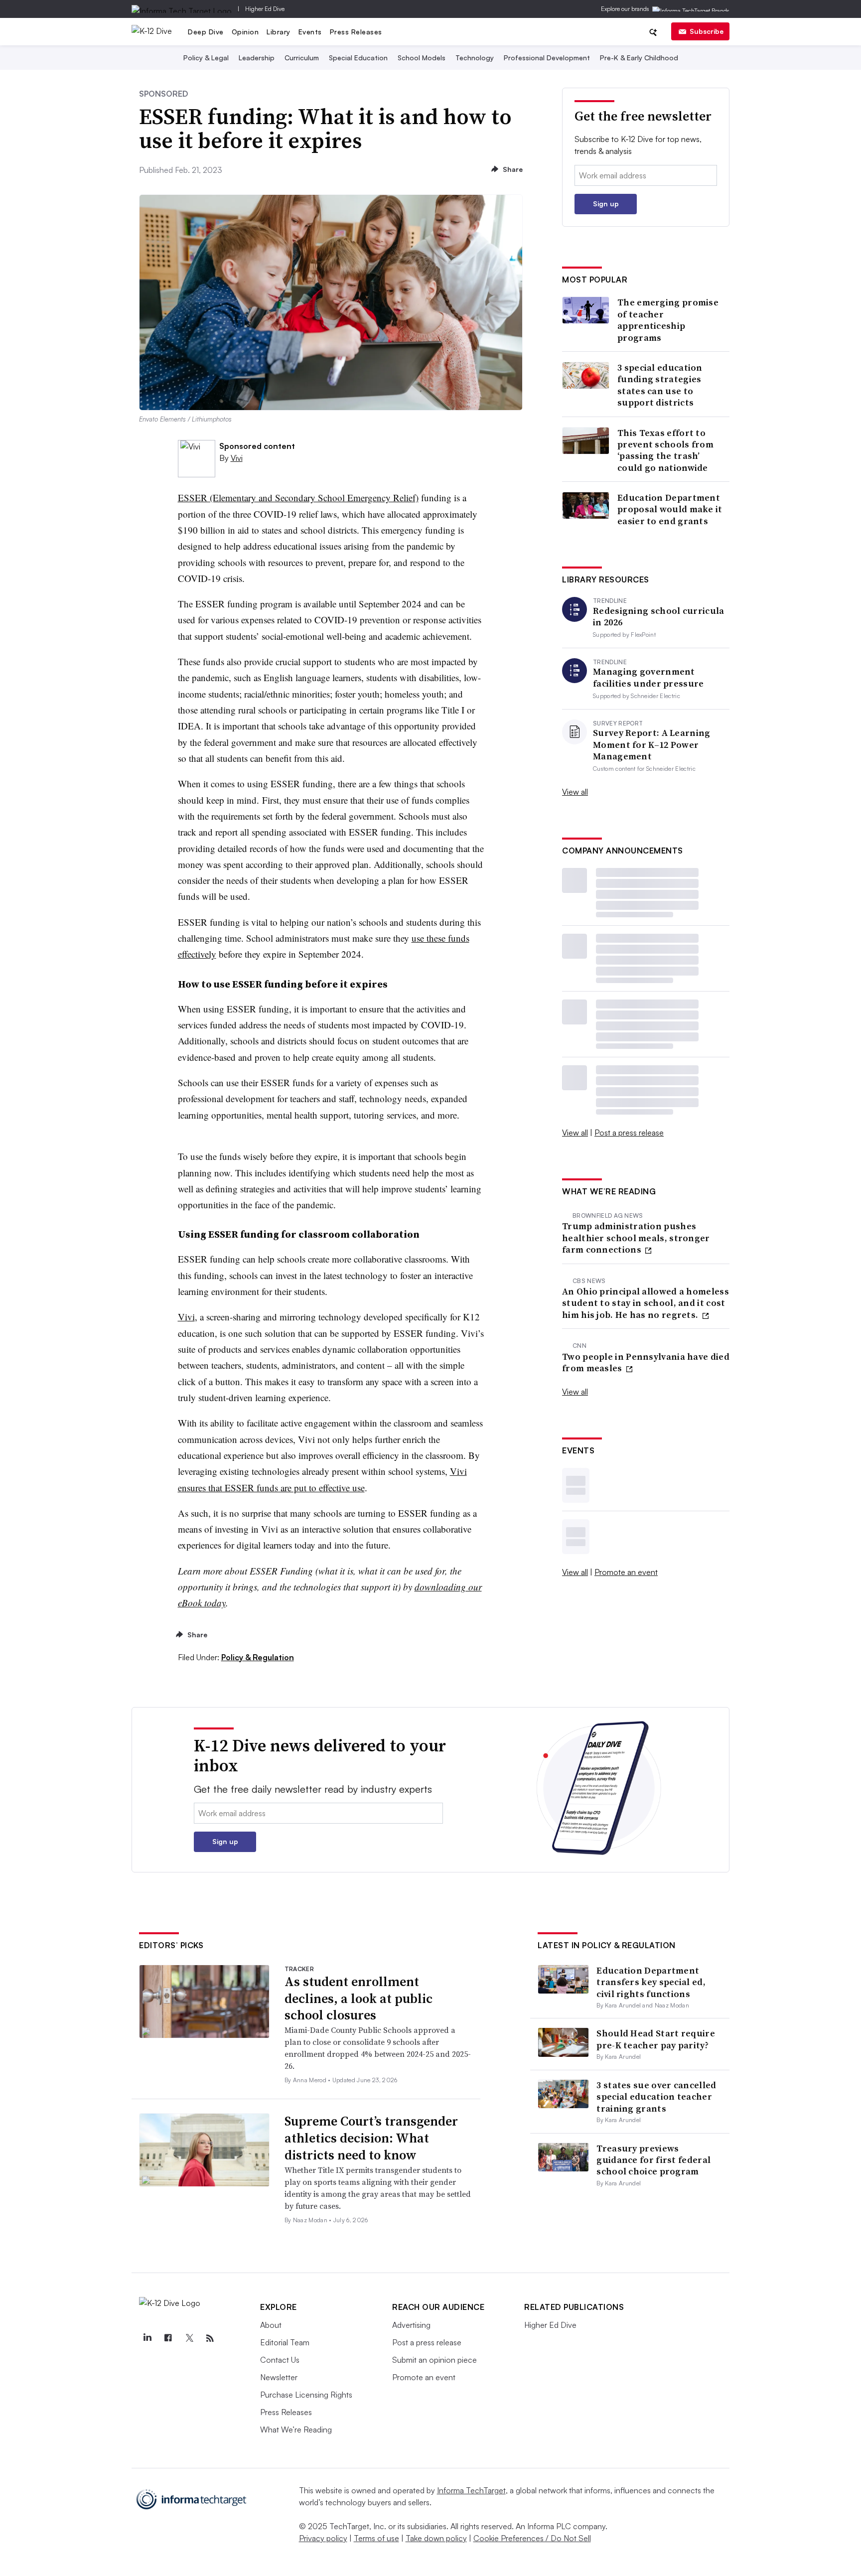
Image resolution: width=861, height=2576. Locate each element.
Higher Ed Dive (265, 9)
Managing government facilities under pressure (648, 677)
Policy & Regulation (258, 1657)
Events (310, 32)
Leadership (257, 58)
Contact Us (280, 2360)
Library (279, 32)
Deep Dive (206, 32)
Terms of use (376, 2538)
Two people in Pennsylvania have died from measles (646, 1362)
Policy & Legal (206, 58)
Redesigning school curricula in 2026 (658, 617)
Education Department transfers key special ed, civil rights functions (651, 1982)
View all (575, 792)
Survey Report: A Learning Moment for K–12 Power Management (652, 744)
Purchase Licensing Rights (306, 2395)
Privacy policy (323, 2538)
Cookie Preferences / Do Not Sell (532, 2538)
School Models (422, 58)
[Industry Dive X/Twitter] (189, 2338)
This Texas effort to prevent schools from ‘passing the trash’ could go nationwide (665, 450)
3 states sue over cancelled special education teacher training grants (656, 2097)
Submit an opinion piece (434, 2360)
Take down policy (436, 2538)
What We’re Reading (296, 2430)
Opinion (245, 32)
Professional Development (547, 58)
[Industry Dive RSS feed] (210, 2338)
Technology (475, 58)
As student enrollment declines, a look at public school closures (359, 1999)
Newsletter (279, 2377)
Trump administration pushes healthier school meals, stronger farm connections (636, 1238)
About (271, 2325)
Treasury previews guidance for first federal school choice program (653, 2160)
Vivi (237, 458)
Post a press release (629, 1133)
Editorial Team (285, 2342)
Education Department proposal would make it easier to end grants (670, 509)
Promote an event (626, 1572)
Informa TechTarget (471, 2490)
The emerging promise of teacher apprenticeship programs (668, 320)
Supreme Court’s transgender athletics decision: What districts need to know (371, 2138)
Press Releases (356, 32)
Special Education (358, 58)
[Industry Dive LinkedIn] (147, 2338)
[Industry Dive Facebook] (168, 2338)
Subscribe (707, 31)
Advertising (411, 2325)
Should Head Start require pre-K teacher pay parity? (656, 2039)
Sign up (606, 204)
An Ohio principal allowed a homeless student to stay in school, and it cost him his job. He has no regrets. (646, 1303)
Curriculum (302, 58)
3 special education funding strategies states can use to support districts (660, 385)
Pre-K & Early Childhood (639, 58)
